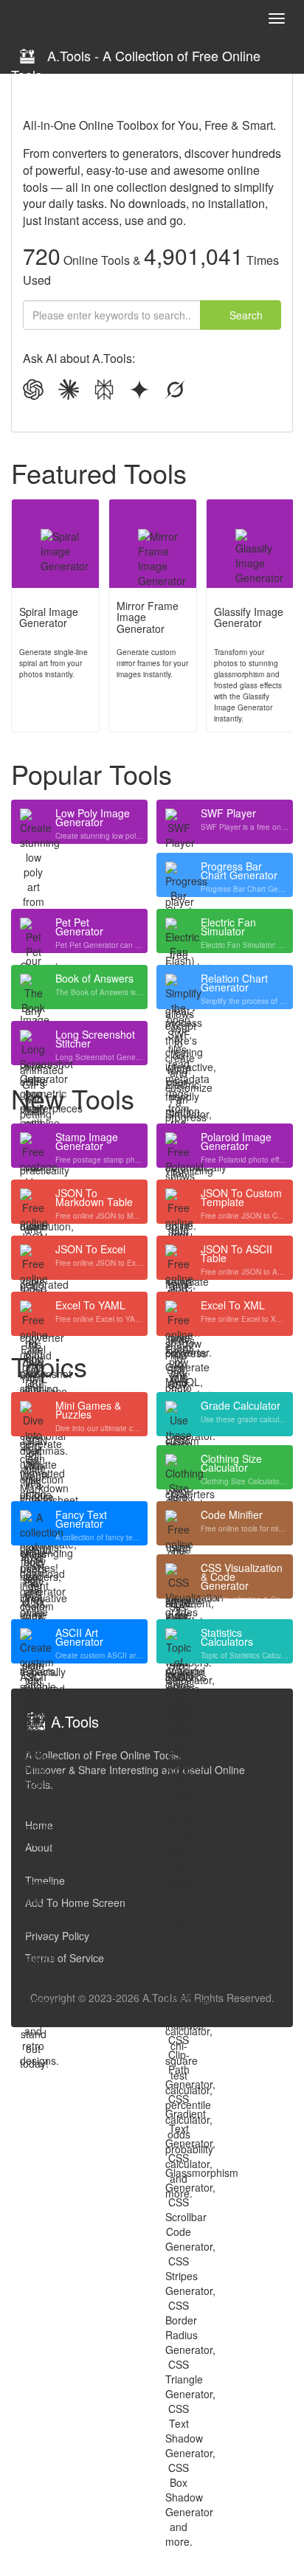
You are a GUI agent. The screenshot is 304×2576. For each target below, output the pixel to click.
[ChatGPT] (33, 388)
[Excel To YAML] (33, 1311)
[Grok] (175, 388)
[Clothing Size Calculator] (179, 1464)
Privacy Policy (57, 1933)
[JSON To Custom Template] (179, 1199)
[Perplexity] (104, 388)
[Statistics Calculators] (179, 1638)
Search (245, 312)
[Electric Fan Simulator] (179, 928)
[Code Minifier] (179, 1520)
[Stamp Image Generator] (33, 1143)
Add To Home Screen (75, 1900)
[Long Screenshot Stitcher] (33, 1040)
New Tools (73, 1095)
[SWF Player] (179, 819)
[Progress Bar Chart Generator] (179, 872)
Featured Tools (99, 470)
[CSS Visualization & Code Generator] (179, 1573)
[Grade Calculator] (179, 1411)
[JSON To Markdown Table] (33, 1199)
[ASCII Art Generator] (33, 1638)
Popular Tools (91, 771)
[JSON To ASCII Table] (179, 1255)
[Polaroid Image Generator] (179, 1143)
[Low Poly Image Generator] (33, 819)
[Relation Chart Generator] (179, 984)
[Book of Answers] (33, 984)
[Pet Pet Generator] (33, 928)
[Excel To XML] (179, 1311)
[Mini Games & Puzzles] (33, 1411)
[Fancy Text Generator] (33, 1520)
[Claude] (69, 388)
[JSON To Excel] (33, 1255)
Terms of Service (65, 1955)
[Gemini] (139, 388)
